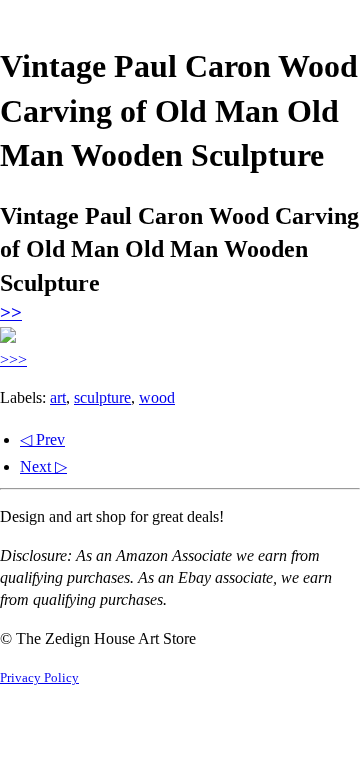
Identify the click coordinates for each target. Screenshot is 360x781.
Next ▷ (43, 466)
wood (157, 397)
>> (11, 312)
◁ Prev (42, 439)
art (58, 397)
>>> (13, 359)
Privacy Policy (39, 678)
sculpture (102, 397)
